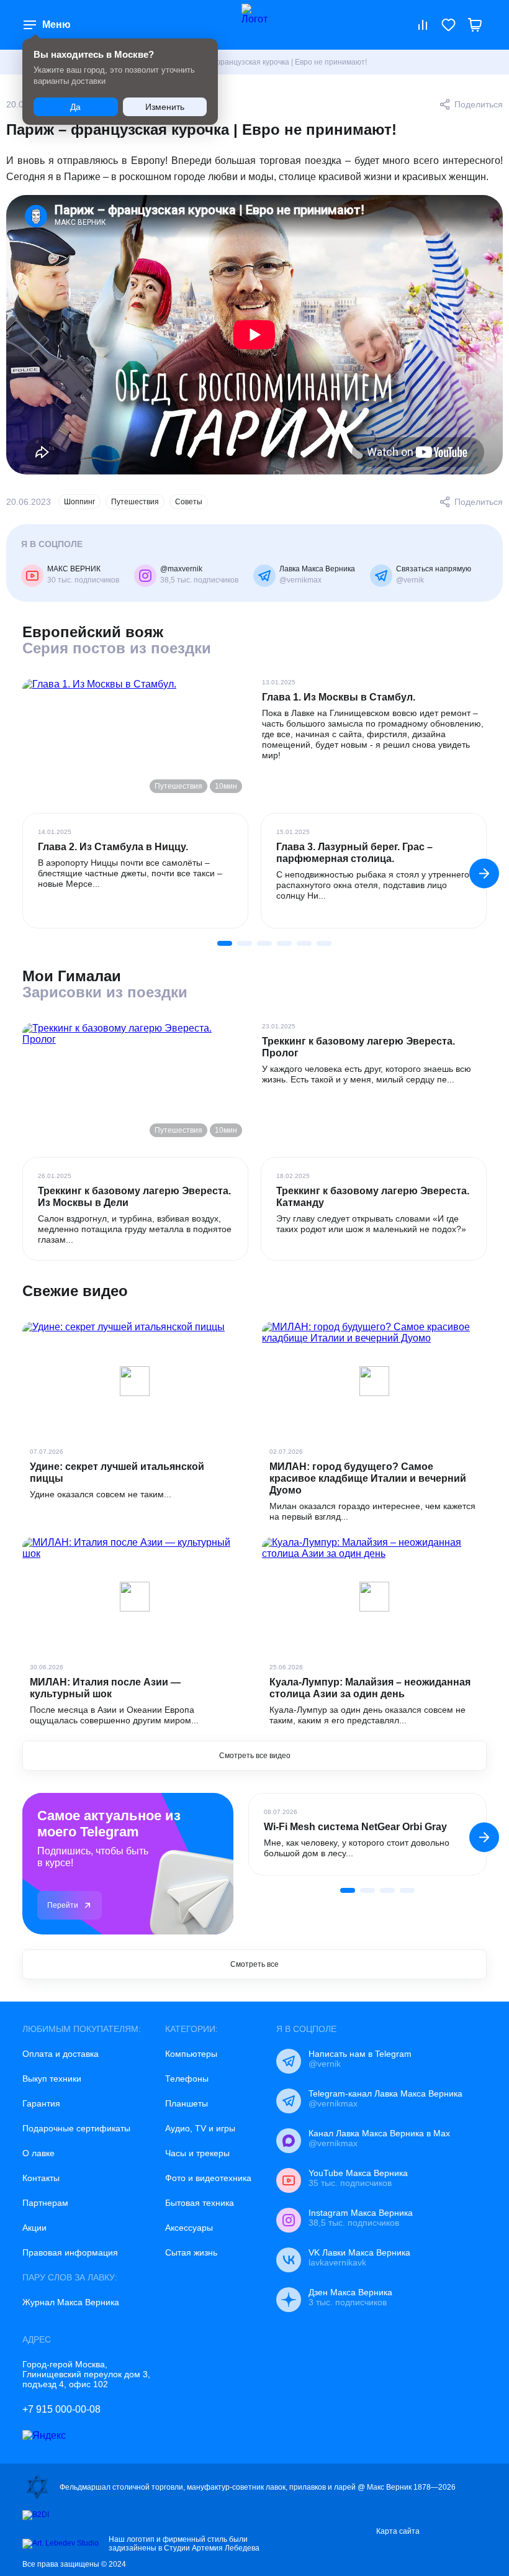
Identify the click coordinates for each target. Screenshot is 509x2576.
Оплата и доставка (61, 2054)
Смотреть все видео (255, 1756)
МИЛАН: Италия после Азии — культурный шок (105, 1688)
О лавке (38, 2153)
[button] (484, 873)
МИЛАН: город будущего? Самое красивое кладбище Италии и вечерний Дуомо (368, 1478)
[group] (135, 871)
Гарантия (41, 2103)
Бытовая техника (200, 2203)
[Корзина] (475, 25)
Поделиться (479, 104)
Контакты (41, 2178)
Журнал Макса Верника (71, 2302)
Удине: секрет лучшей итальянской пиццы (117, 1472)
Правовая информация (70, 2252)
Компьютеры (191, 2054)
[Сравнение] (423, 25)
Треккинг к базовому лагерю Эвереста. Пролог (358, 1047)
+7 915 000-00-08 (61, 2409)
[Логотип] (254, 25)
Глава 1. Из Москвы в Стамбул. (339, 697)
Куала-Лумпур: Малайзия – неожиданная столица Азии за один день (370, 1688)
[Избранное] (449, 25)
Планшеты (187, 2103)
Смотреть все (254, 1964)
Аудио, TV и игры (200, 2128)
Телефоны (187, 2079)
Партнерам (45, 2203)
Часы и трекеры (197, 2153)
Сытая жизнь (191, 2252)
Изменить (165, 107)
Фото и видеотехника (208, 2178)
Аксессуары (189, 2228)
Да (75, 107)
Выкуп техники (52, 2079)
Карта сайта (398, 2531)
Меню (56, 25)
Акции (34, 2228)
